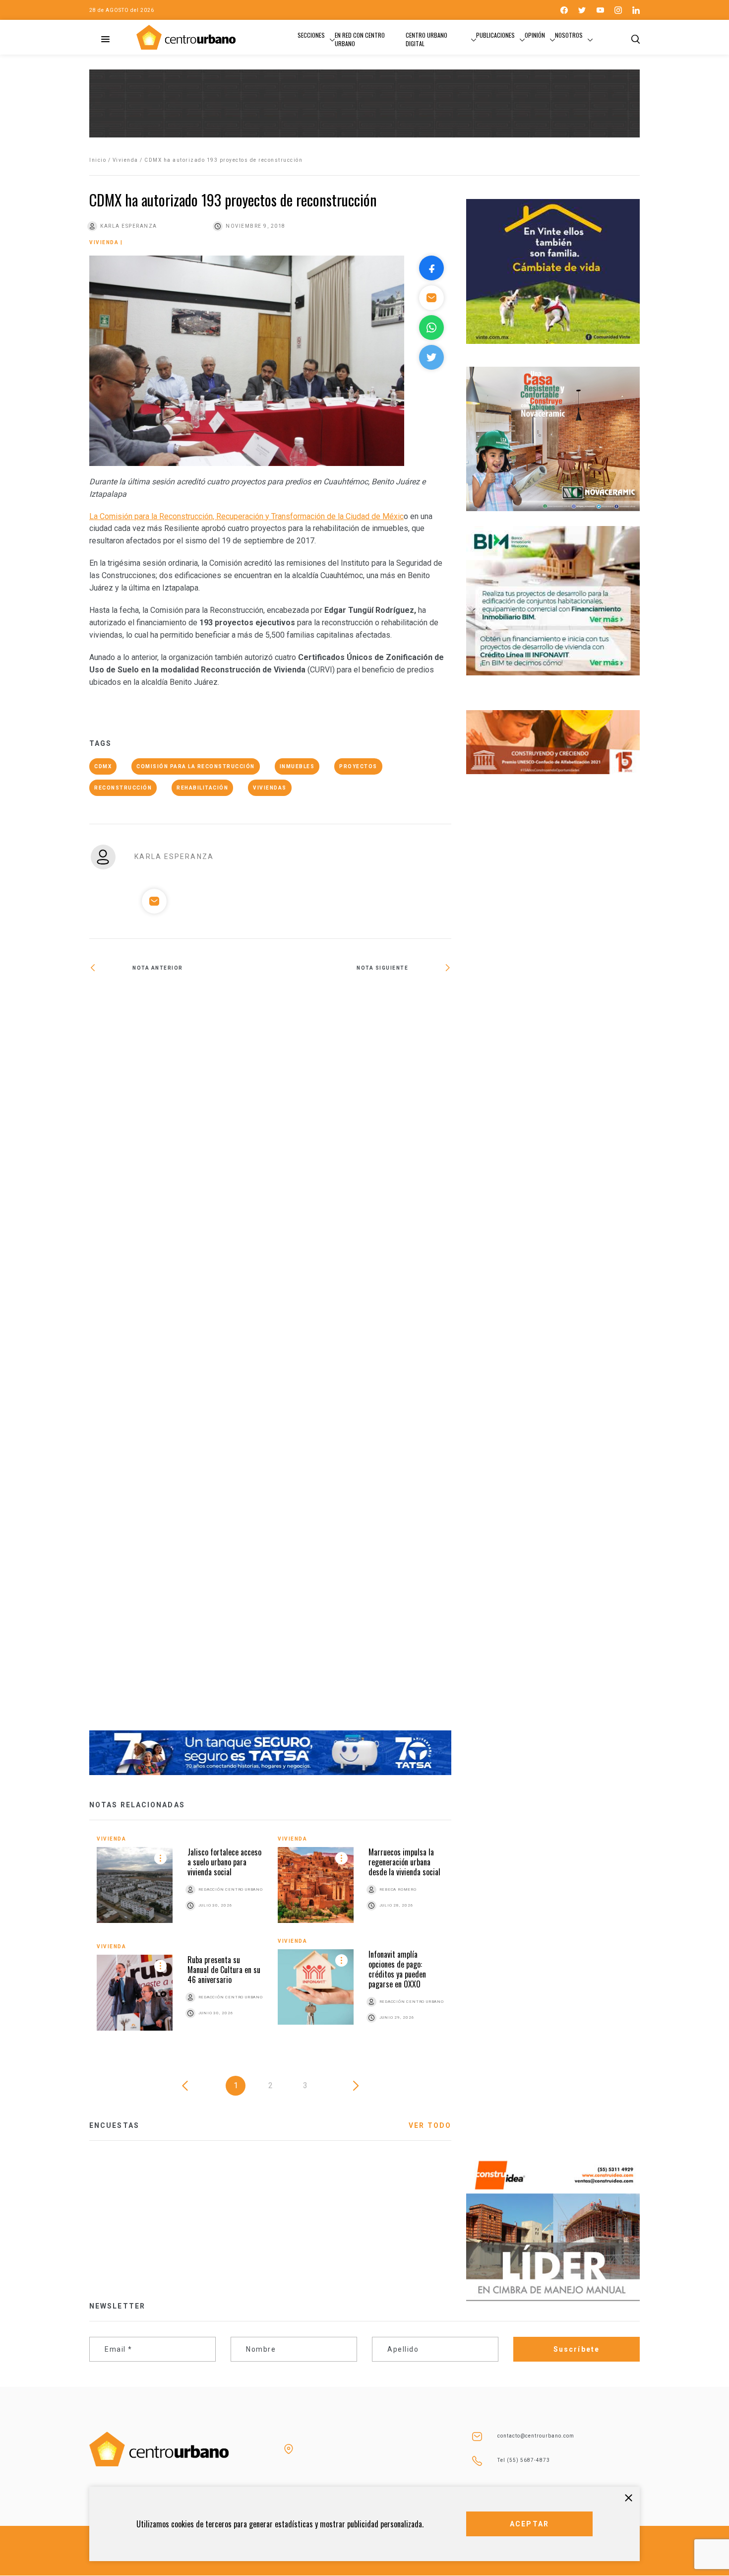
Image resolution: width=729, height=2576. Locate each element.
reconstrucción (123, 788)
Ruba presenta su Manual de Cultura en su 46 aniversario (224, 1970)
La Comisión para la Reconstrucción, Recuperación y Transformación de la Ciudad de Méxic (246, 516)
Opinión (535, 35)
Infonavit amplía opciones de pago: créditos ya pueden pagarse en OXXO (397, 1969)
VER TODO (430, 2125)
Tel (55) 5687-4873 (524, 2460)
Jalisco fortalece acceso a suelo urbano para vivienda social (224, 1862)
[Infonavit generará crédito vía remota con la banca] (361, 1000)
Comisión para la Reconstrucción (196, 766)
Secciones (311, 35)
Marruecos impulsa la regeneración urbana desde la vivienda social (404, 1862)
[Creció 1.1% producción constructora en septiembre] (180, 1358)
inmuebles (297, 766)
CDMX (103, 766)
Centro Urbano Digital (426, 39)
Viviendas (270, 788)
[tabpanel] (270, 1941)
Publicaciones (495, 35)
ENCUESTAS (114, 2125)
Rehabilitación (202, 788)
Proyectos (358, 766)
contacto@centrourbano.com (536, 2436)
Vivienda (125, 160)
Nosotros (569, 35)
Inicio (98, 160)
